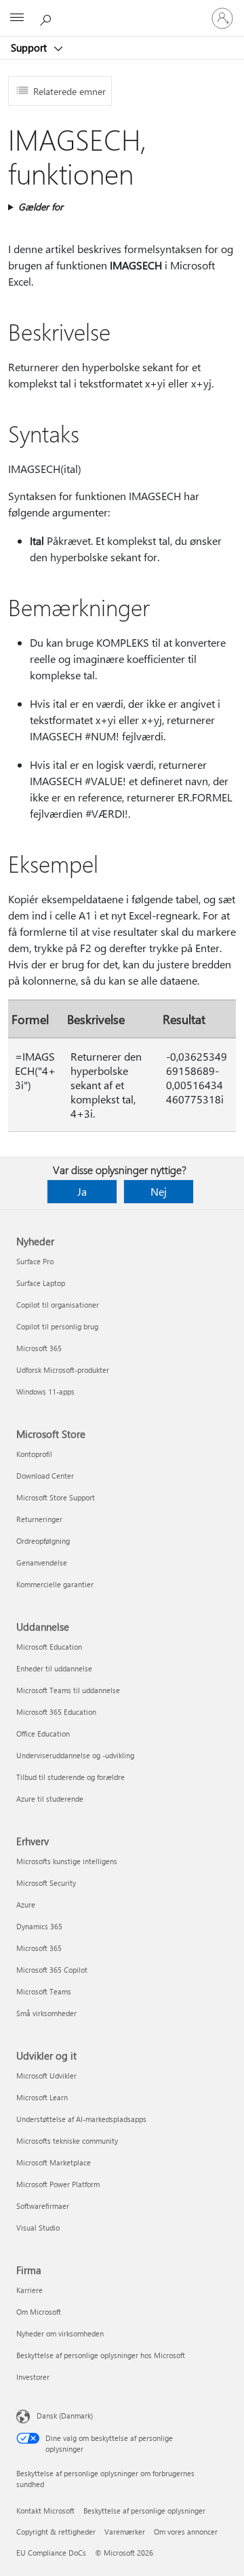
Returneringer (39, 1519)
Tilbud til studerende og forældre (70, 1777)
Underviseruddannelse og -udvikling (75, 1755)
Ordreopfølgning (43, 1541)
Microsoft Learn (42, 2097)
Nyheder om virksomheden (60, 2333)
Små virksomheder (46, 2013)
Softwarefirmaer (43, 2206)
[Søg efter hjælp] (47, 18)
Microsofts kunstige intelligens (67, 1861)
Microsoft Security (46, 1883)
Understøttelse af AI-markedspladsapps (81, 2119)
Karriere (29, 2290)
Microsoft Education (49, 1647)
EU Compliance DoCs (51, 2553)
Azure (26, 1905)
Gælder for (41, 207)
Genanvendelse (42, 1562)
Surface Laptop (41, 1283)
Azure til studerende (50, 1799)
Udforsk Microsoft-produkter (63, 1370)
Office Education (43, 1734)
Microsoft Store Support (56, 1497)
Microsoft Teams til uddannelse (68, 1690)
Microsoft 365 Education (56, 1712)
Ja (82, 1191)
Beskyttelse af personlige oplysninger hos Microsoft (101, 2355)
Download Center (45, 1476)
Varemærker (125, 2532)
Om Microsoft (39, 2312)
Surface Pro (35, 1261)
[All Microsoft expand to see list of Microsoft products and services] (17, 18)
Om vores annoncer (186, 2532)
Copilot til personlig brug (57, 1326)
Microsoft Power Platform (58, 2184)
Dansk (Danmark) (65, 2416)
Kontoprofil (34, 1454)
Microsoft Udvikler (46, 2076)
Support (30, 48)
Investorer (33, 2377)
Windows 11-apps (45, 1391)
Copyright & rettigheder (56, 2532)
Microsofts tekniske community (67, 2141)
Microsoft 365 (39, 1348)
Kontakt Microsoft (45, 2511)
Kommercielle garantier (55, 1584)
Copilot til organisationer (58, 1305)
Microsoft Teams (44, 1991)
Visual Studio (38, 2228)
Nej (159, 1191)
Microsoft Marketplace (54, 2162)
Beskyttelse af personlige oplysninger (144, 2511)
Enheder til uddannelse (54, 1668)
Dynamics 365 (39, 1926)
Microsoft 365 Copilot (52, 1970)
